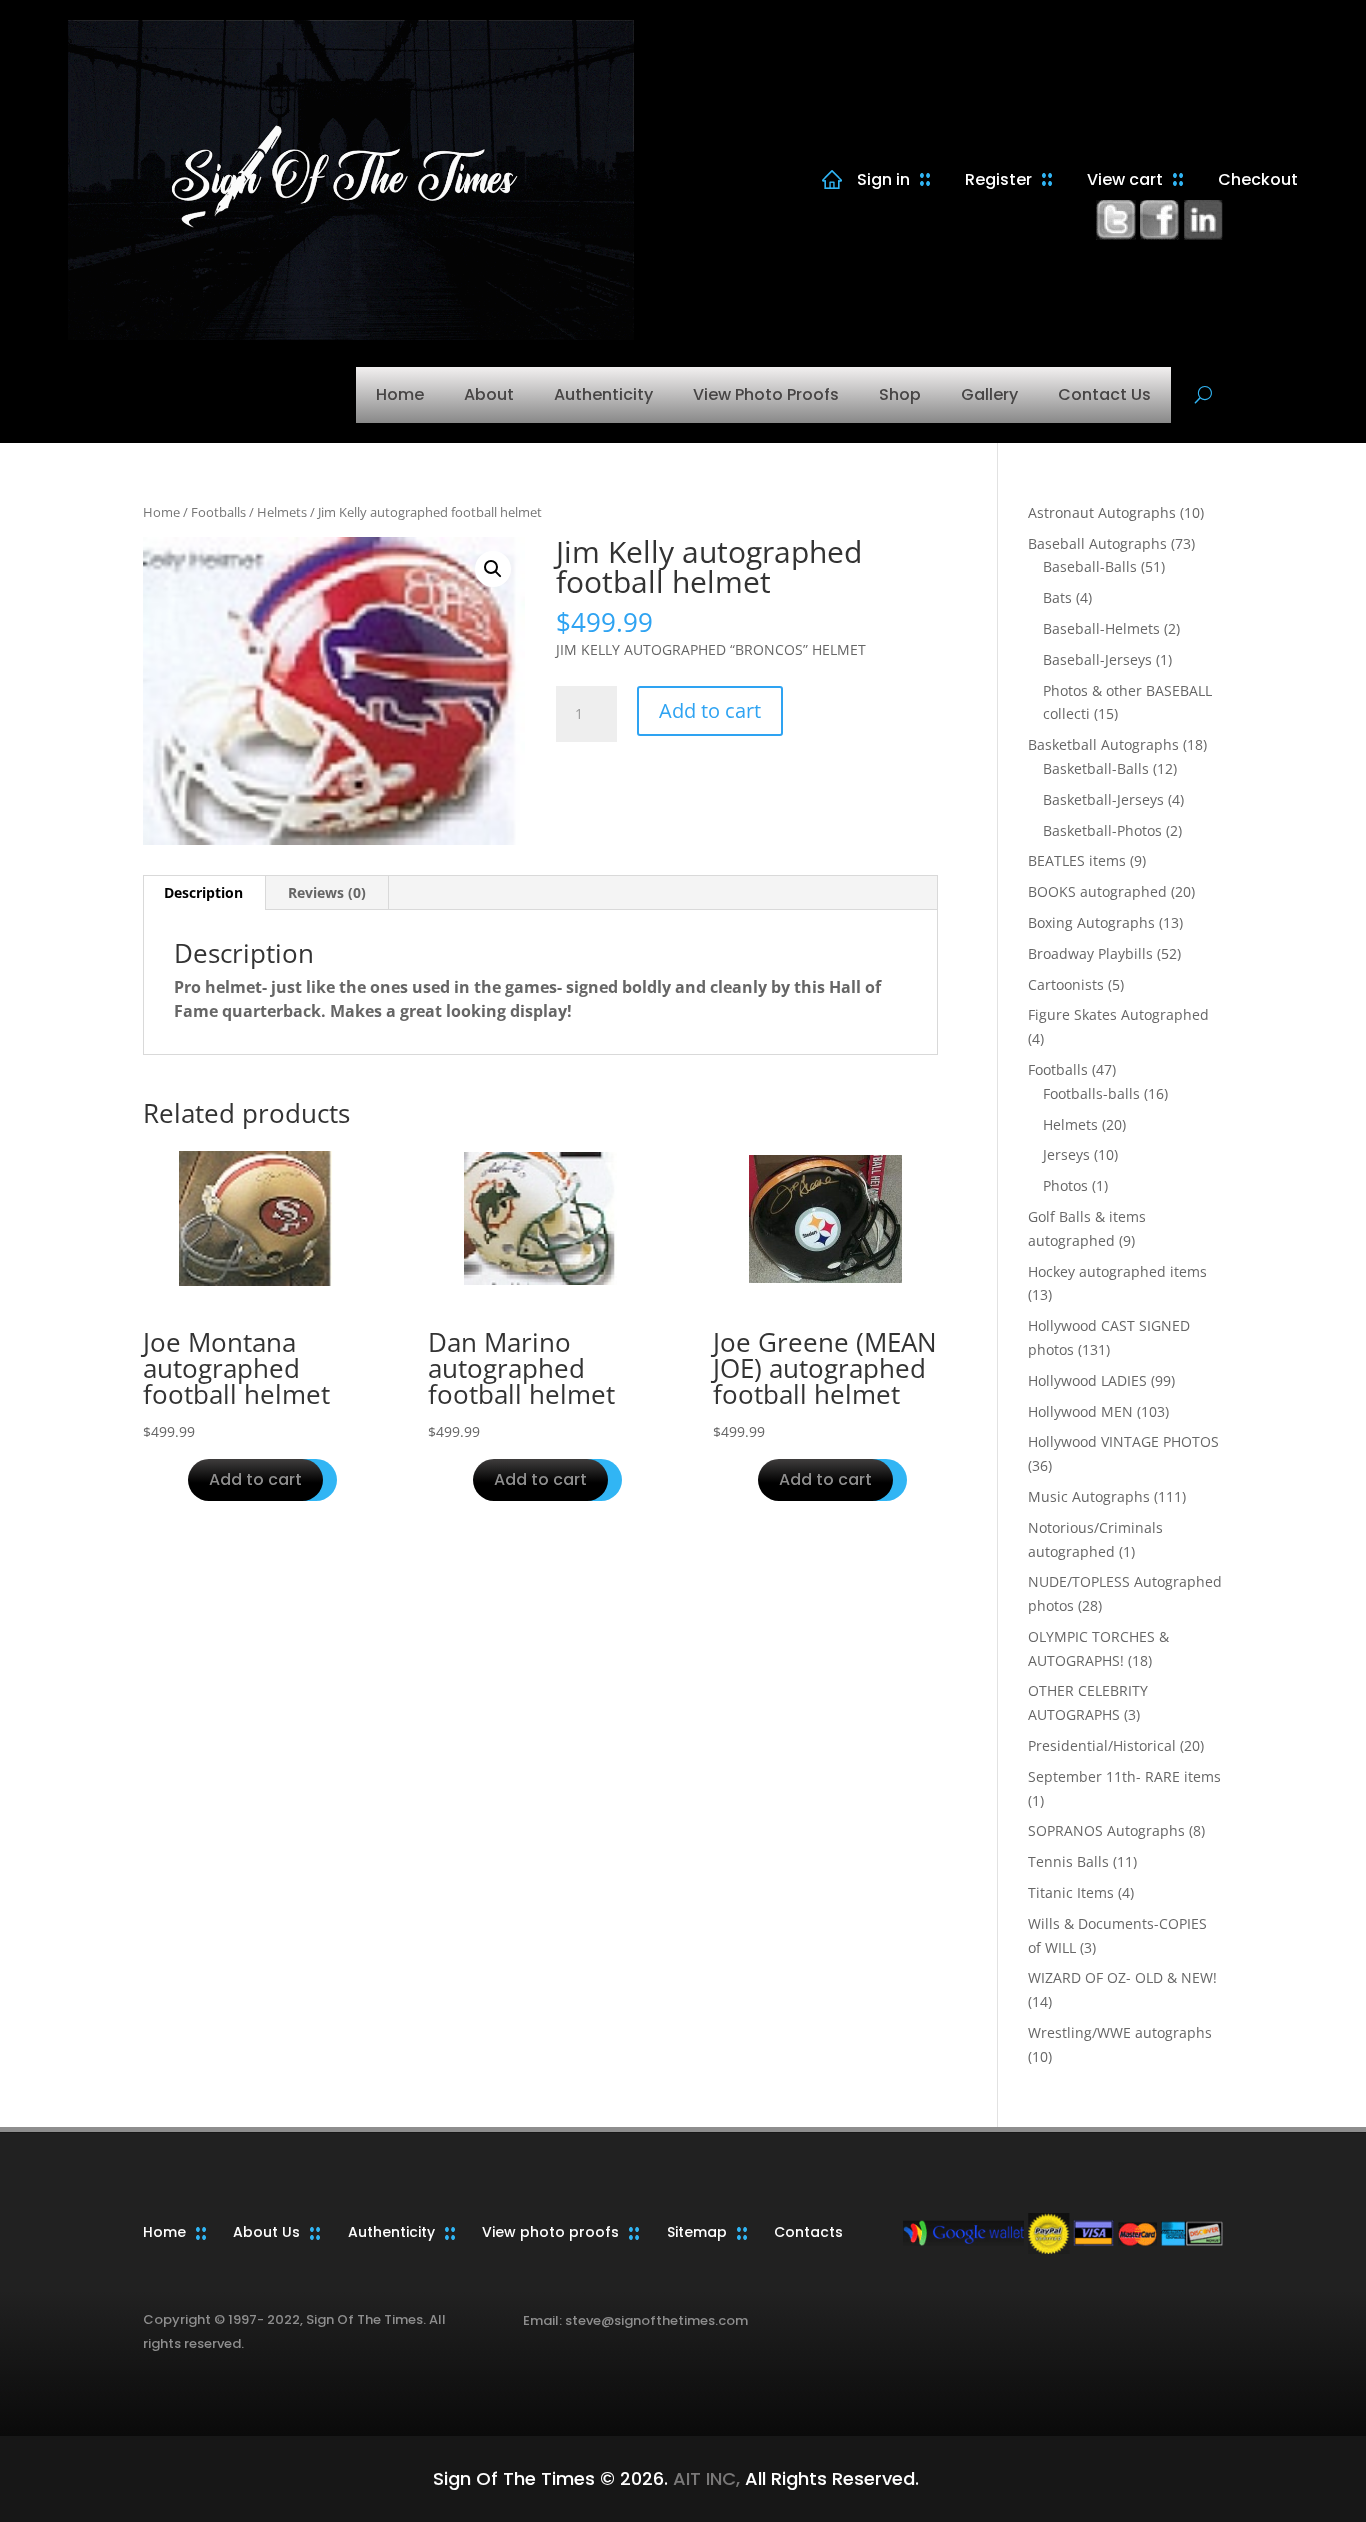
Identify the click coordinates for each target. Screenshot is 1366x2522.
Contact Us (1104, 394)
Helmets (282, 512)
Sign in (883, 179)
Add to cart (710, 710)
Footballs (218, 512)
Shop (900, 394)
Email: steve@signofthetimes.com (635, 2320)
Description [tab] (203, 892)
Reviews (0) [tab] (327, 892)
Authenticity (603, 394)
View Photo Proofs (766, 394)
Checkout (1258, 179)
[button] (493, 569)
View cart (1125, 179)
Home (400, 394)
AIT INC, (704, 2478)
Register (998, 179)
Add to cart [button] (255, 1479)
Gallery (989, 394)
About (489, 394)
